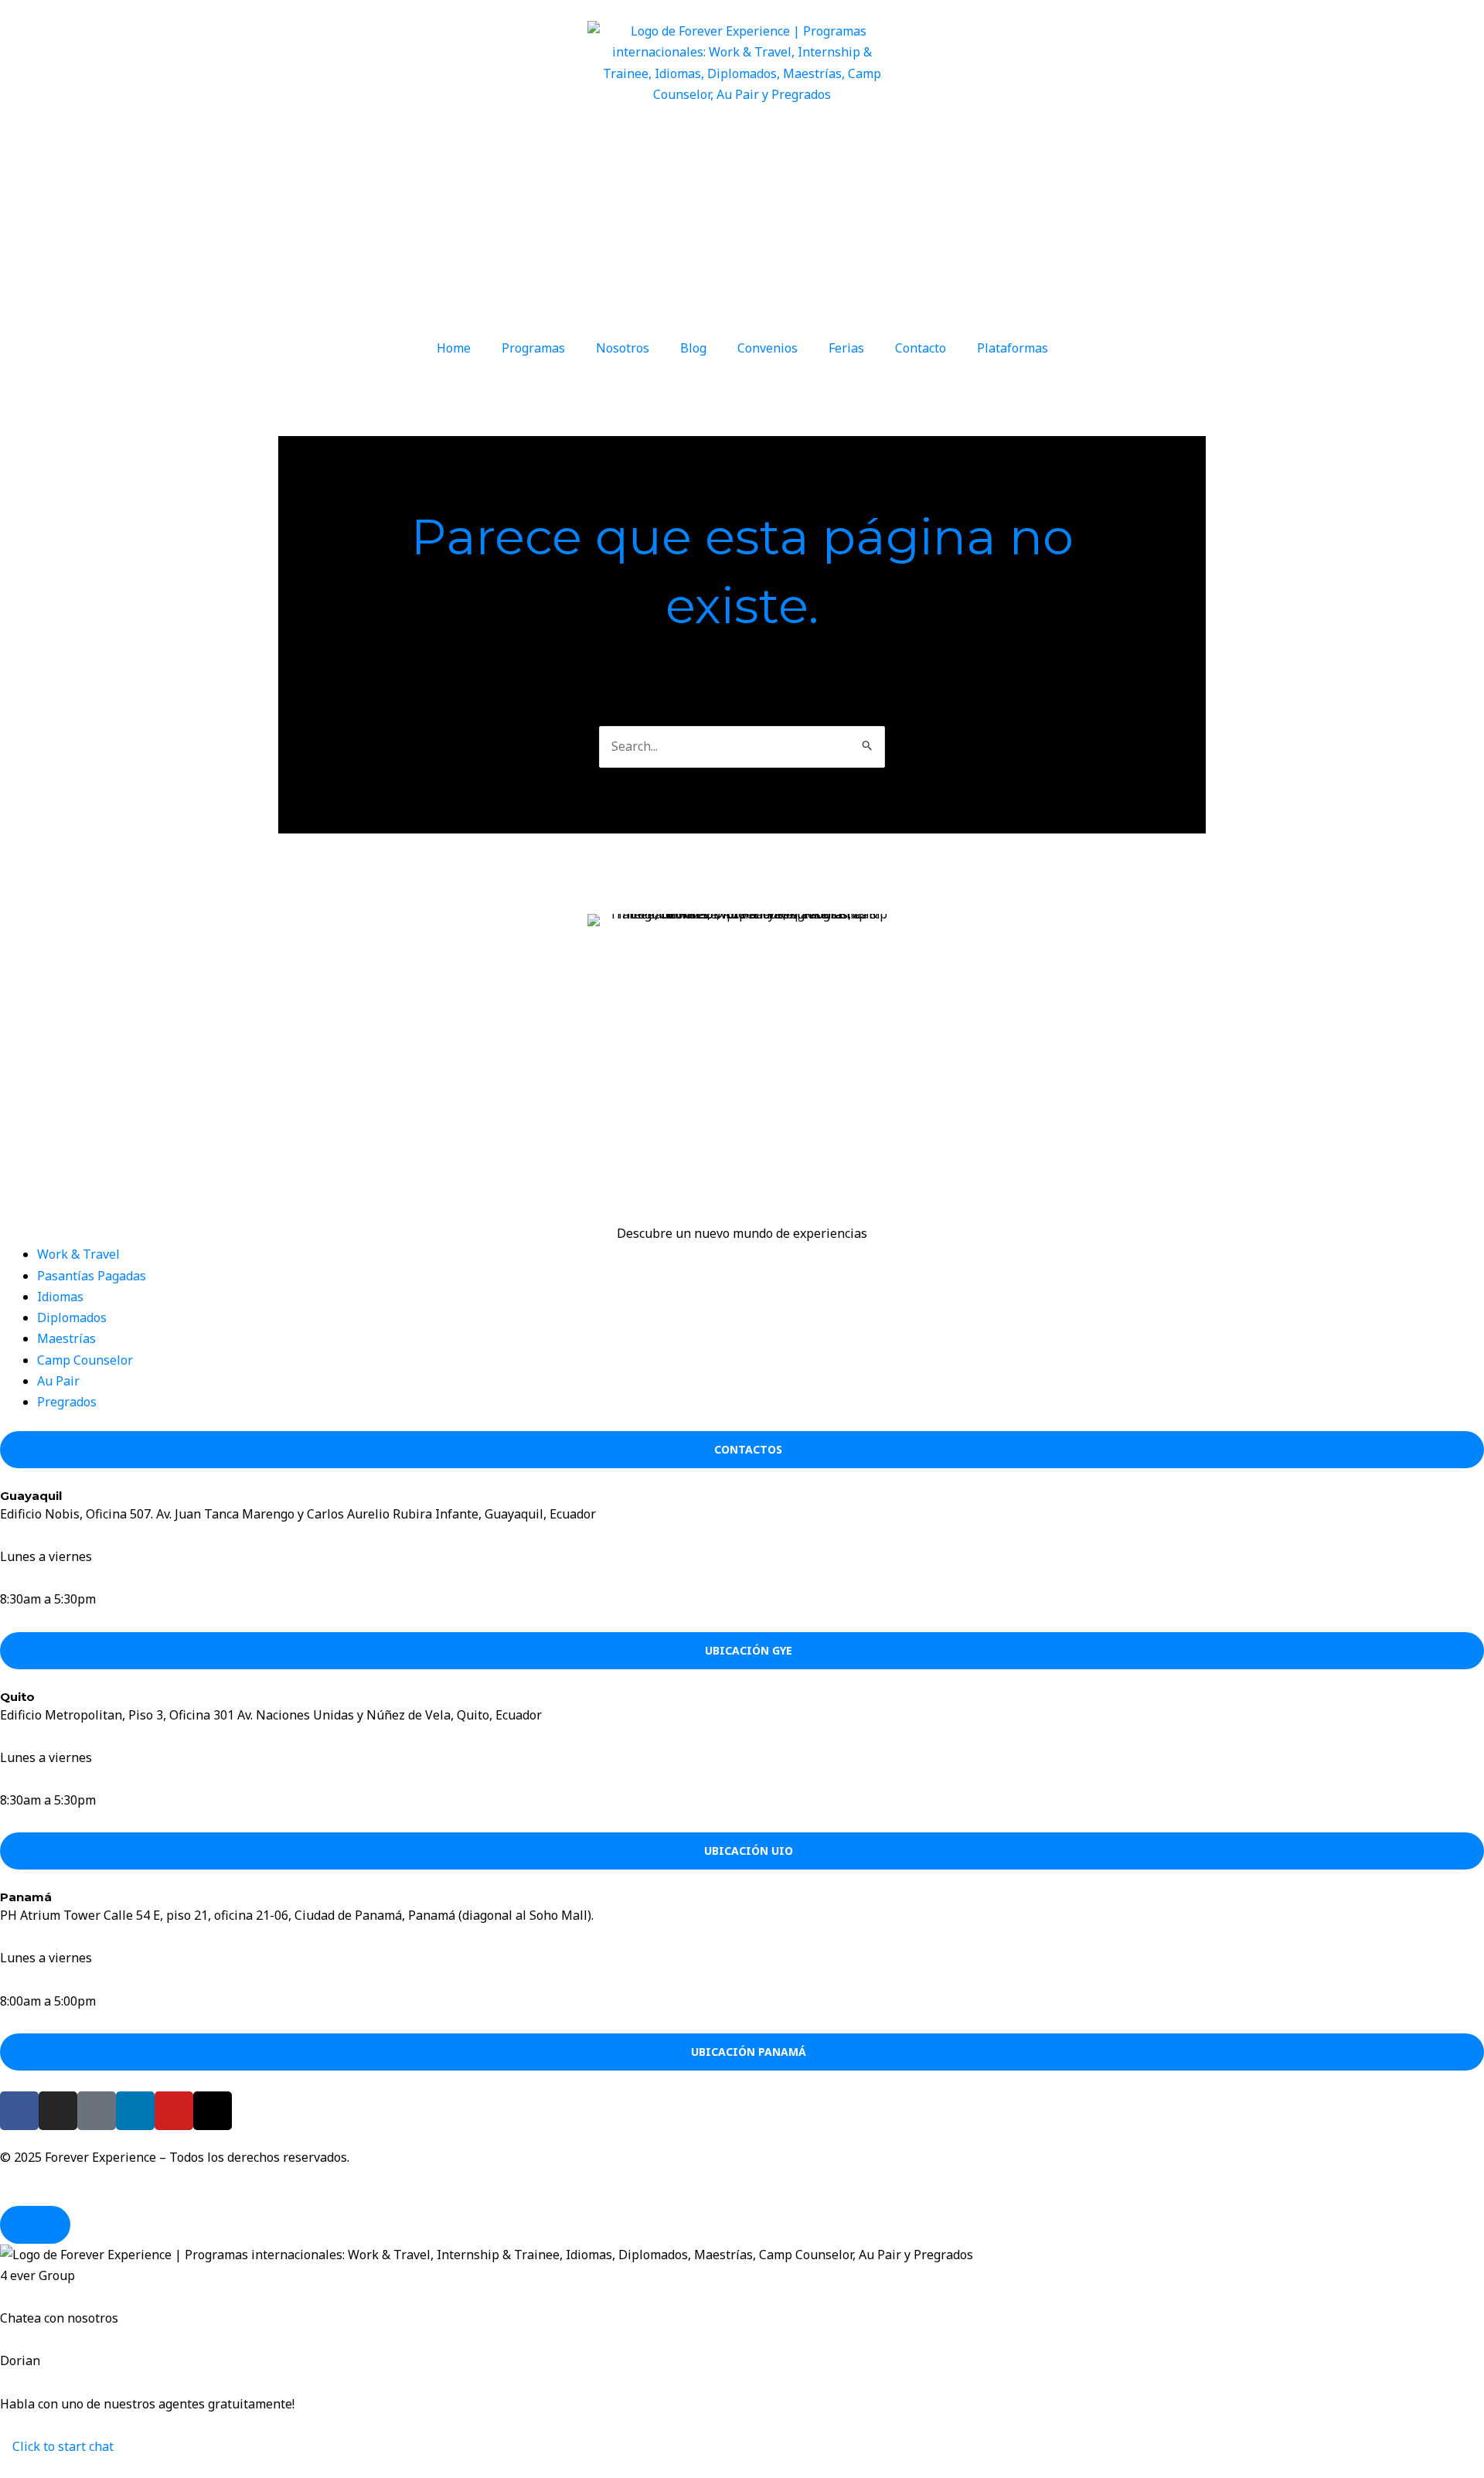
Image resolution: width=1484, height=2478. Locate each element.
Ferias (846, 348)
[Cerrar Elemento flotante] (35, 2225)
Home (454, 348)
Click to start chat (61, 2446)
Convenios (768, 348)
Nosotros (623, 348)
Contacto (921, 348)
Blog (693, 348)
